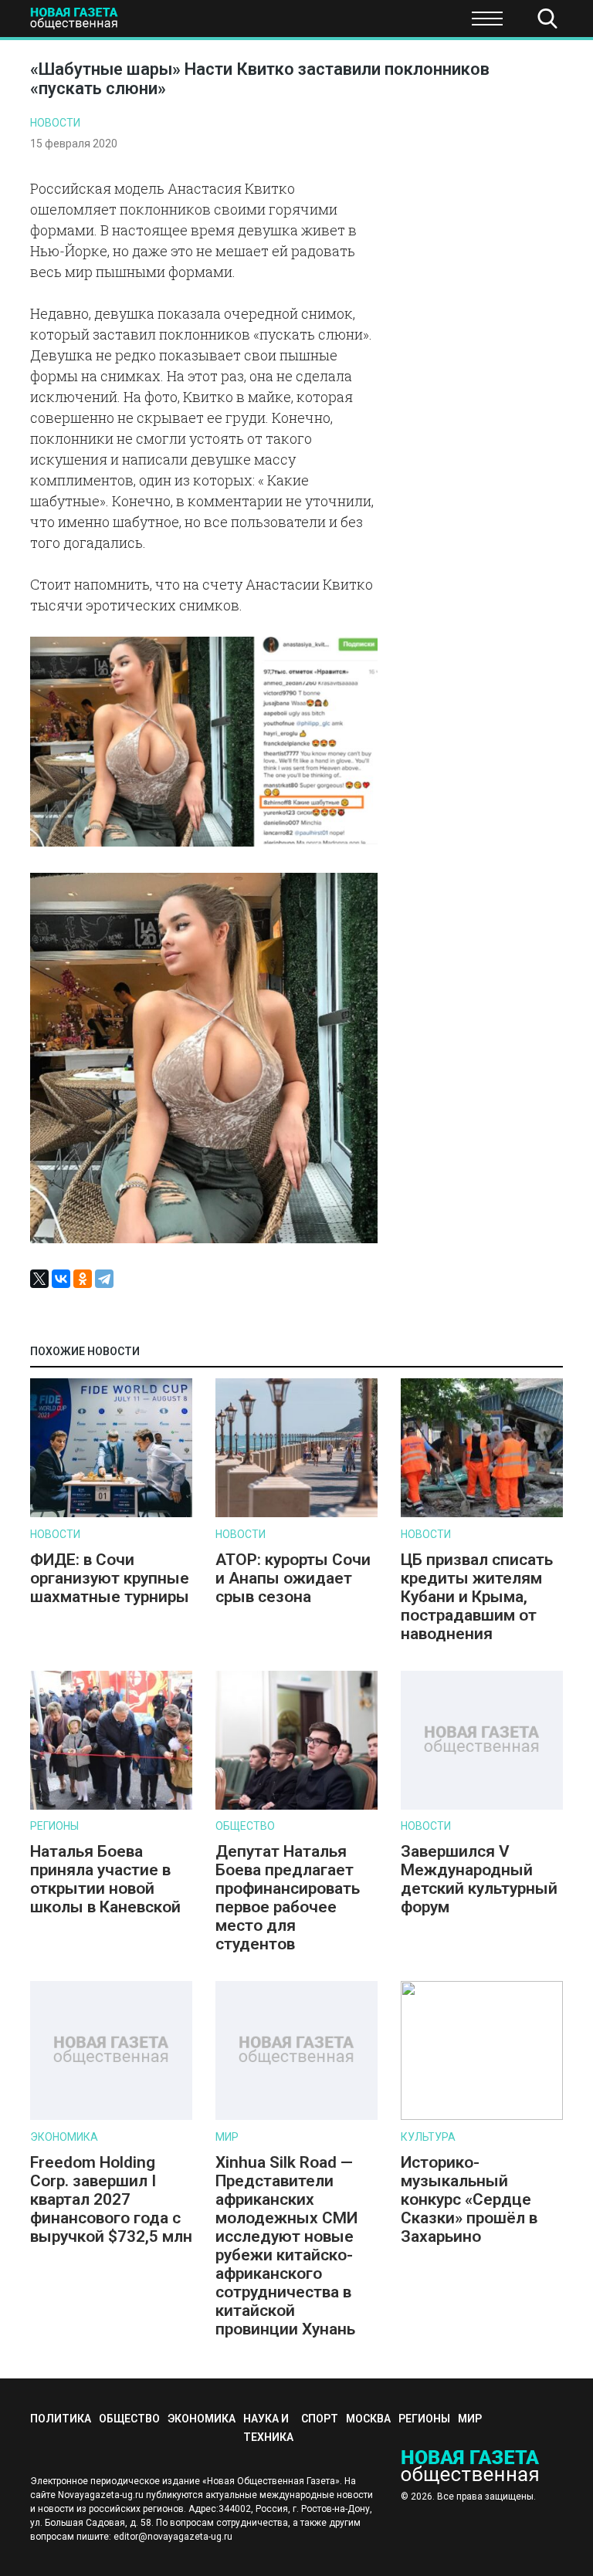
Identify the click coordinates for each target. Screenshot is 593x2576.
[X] (39, 1279)
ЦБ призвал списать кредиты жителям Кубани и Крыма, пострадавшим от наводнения (477, 1597)
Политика (61, 2419)
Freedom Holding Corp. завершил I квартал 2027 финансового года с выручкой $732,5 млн (111, 2199)
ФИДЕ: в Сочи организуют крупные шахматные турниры (110, 1578)
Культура (428, 2137)
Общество (133, 23)
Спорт (427, 23)
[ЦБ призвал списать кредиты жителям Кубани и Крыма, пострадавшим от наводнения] (482, 1514)
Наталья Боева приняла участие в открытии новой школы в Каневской (105, 1879)
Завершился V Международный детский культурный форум (479, 1879)
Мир (227, 2137)
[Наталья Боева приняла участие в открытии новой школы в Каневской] (111, 1806)
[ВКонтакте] (61, 1279)
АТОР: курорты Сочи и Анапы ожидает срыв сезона (293, 1578)
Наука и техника (333, 23)
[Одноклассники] (83, 1279)
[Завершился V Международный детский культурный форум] (482, 1806)
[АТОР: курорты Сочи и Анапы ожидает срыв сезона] (296, 1514)
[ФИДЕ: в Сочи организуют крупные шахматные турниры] (111, 1514)
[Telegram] (104, 1279)
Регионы (54, 1826)
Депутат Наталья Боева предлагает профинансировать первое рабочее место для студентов (288, 1898)
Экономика (224, 23)
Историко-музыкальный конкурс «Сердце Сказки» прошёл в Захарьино (469, 2199)
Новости (55, 123)
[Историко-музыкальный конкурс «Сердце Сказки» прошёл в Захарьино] (482, 2116)
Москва (368, 2419)
